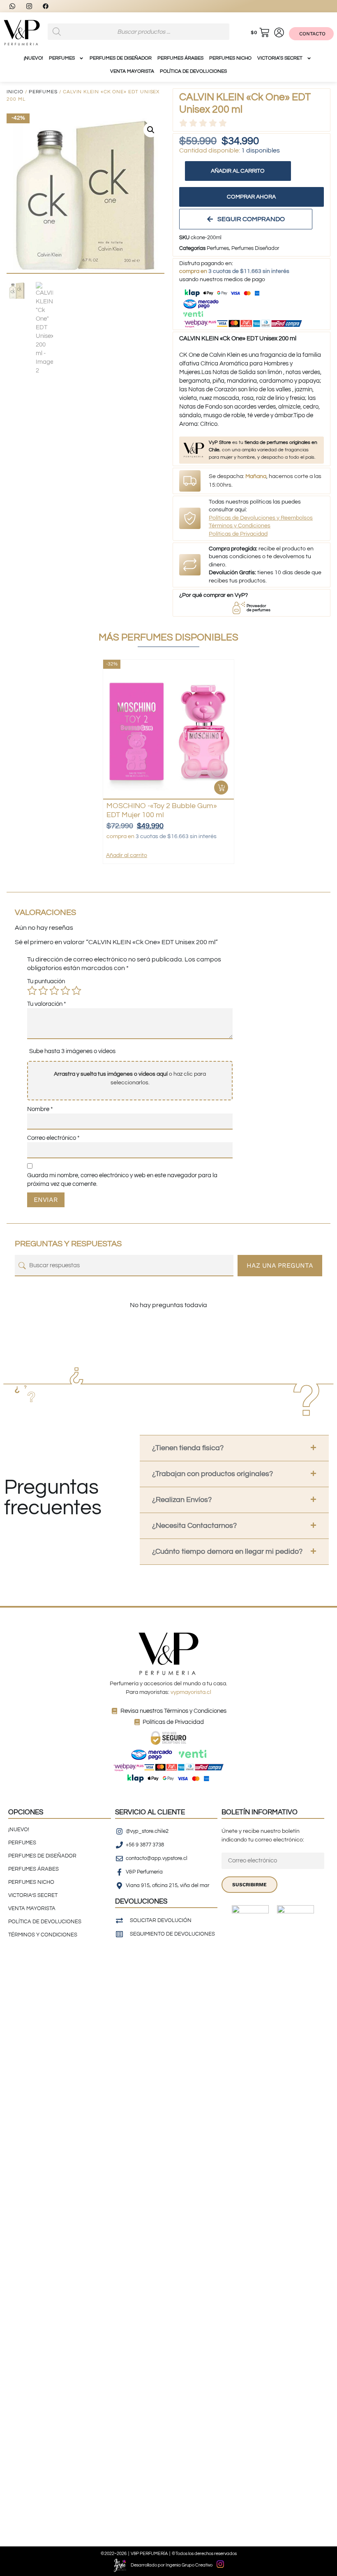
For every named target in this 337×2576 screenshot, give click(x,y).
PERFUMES (62, 58)
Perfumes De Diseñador (121, 58)
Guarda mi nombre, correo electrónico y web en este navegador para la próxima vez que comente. (122, 1180)
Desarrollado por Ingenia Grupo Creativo (172, 2565)
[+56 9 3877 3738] (15, 6)
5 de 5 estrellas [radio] (76, 991)
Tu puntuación (46, 981)
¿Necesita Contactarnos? (194, 1526)
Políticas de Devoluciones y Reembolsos (261, 518)
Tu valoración (47, 1004)
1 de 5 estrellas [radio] (32, 991)
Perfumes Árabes (180, 58)
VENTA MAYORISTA (132, 71)
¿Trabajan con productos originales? (212, 1474)
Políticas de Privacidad (238, 534)
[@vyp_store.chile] (32, 6)
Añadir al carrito (238, 171)
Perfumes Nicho (230, 58)
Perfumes (43, 92)
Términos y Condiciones (240, 526)
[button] (151, 130)
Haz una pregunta (280, 1265)
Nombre (40, 1109)
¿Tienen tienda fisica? (188, 1448)
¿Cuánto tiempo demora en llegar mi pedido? (227, 1551)
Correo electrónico (53, 1138)
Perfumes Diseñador (255, 248)
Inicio (15, 92)
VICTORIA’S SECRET (280, 58)
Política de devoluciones (193, 71)
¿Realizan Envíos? (182, 1500)
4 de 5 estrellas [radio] (65, 991)
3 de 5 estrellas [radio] (54, 991)
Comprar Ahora (251, 197)
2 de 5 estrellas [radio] (43, 991)
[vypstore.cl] (48, 6)
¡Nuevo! (33, 58)
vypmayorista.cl (191, 1692)
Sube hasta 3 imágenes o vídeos (72, 1051)
